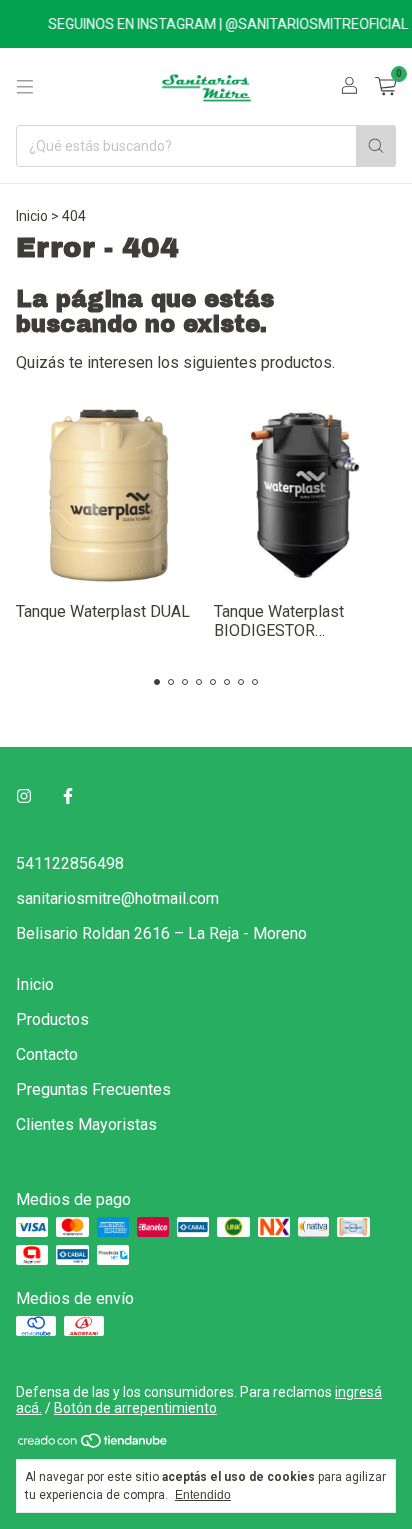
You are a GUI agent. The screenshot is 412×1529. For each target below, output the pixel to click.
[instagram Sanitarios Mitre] (24, 796)
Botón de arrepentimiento (135, 1408)
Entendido (203, 1495)
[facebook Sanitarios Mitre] (68, 796)
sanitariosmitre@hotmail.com (117, 898)
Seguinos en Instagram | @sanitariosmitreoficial (222, 24)
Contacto (47, 1054)
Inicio (32, 216)
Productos (52, 1019)
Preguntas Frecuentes (93, 1089)
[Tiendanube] (93, 1444)
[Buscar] (376, 146)
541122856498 (70, 863)
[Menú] (25, 87)
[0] (385, 87)
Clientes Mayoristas (86, 1124)
